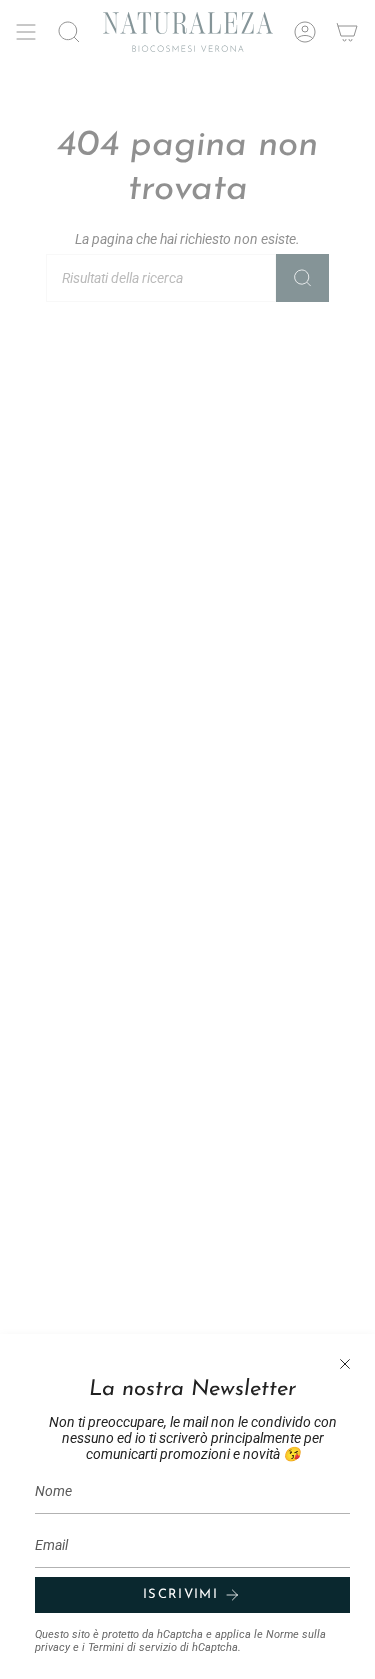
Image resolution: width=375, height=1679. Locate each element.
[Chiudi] (345, 1364)
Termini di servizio (132, 1647)
